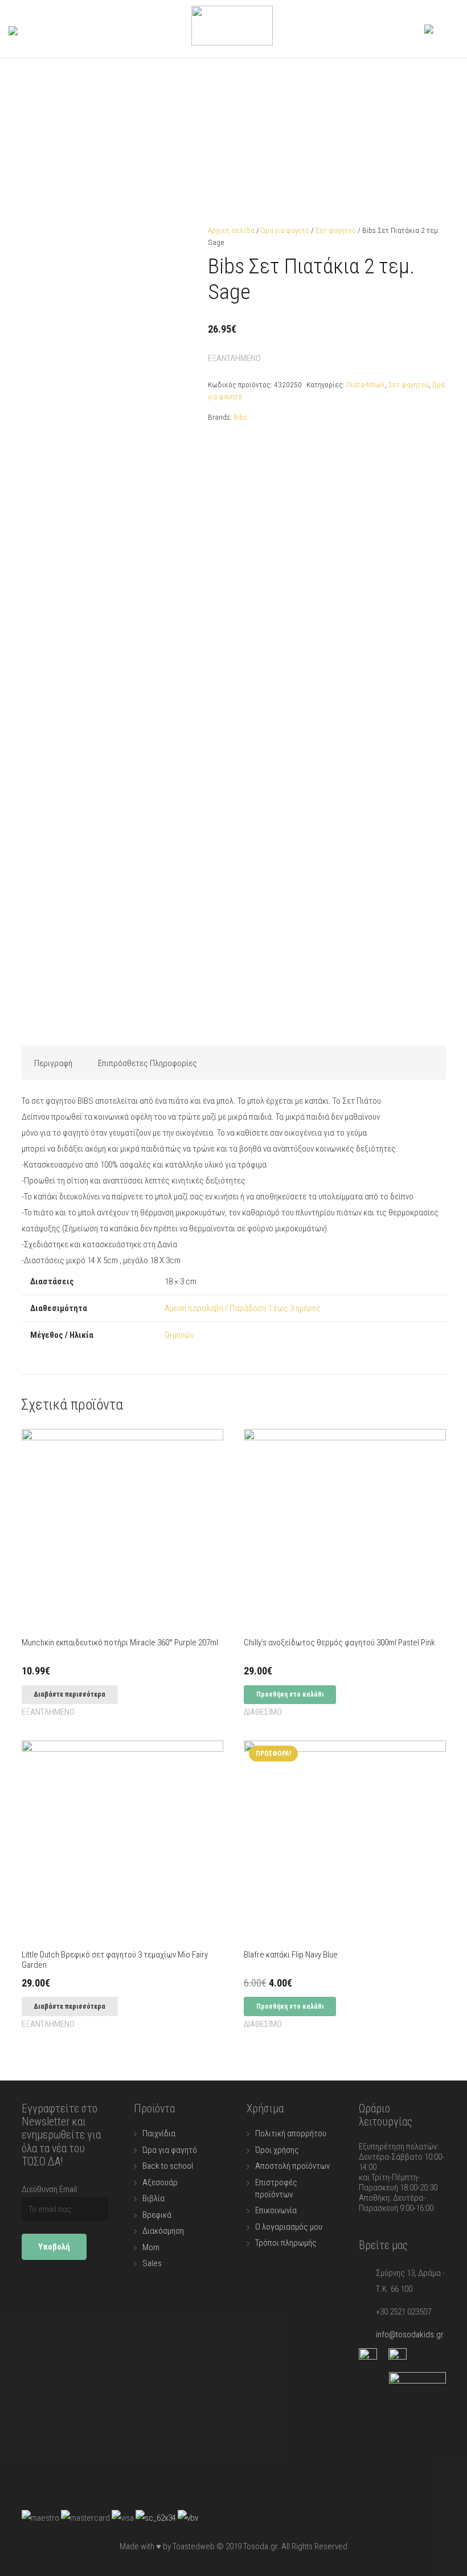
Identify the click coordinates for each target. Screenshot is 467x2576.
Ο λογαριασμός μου (289, 2227)
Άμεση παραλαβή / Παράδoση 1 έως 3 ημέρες (243, 1308)
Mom (151, 2247)
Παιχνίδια (159, 2133)
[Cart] (446, 29)
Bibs (240, 417)
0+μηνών (179, 1335)
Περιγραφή (53, 1063)
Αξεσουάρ (160, 2182)
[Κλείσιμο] (58, 29)
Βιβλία (153, 2198)
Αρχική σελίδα (231, 230)
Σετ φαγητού (336, 230)
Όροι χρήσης (277, 2150)
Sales (152, 2263)
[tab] (54, 1063)
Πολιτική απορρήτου (291, 2133)
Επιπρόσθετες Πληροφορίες (148, 1063)
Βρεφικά (157, 2215)
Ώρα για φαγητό (285, 230)
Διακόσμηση (163, 2231)
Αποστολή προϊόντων (292, 2166)
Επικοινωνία (276, 2210)
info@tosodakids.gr (410, 2335)
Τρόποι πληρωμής (286, 2243)
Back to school (168, 2166)
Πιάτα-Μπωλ (366, 384)
